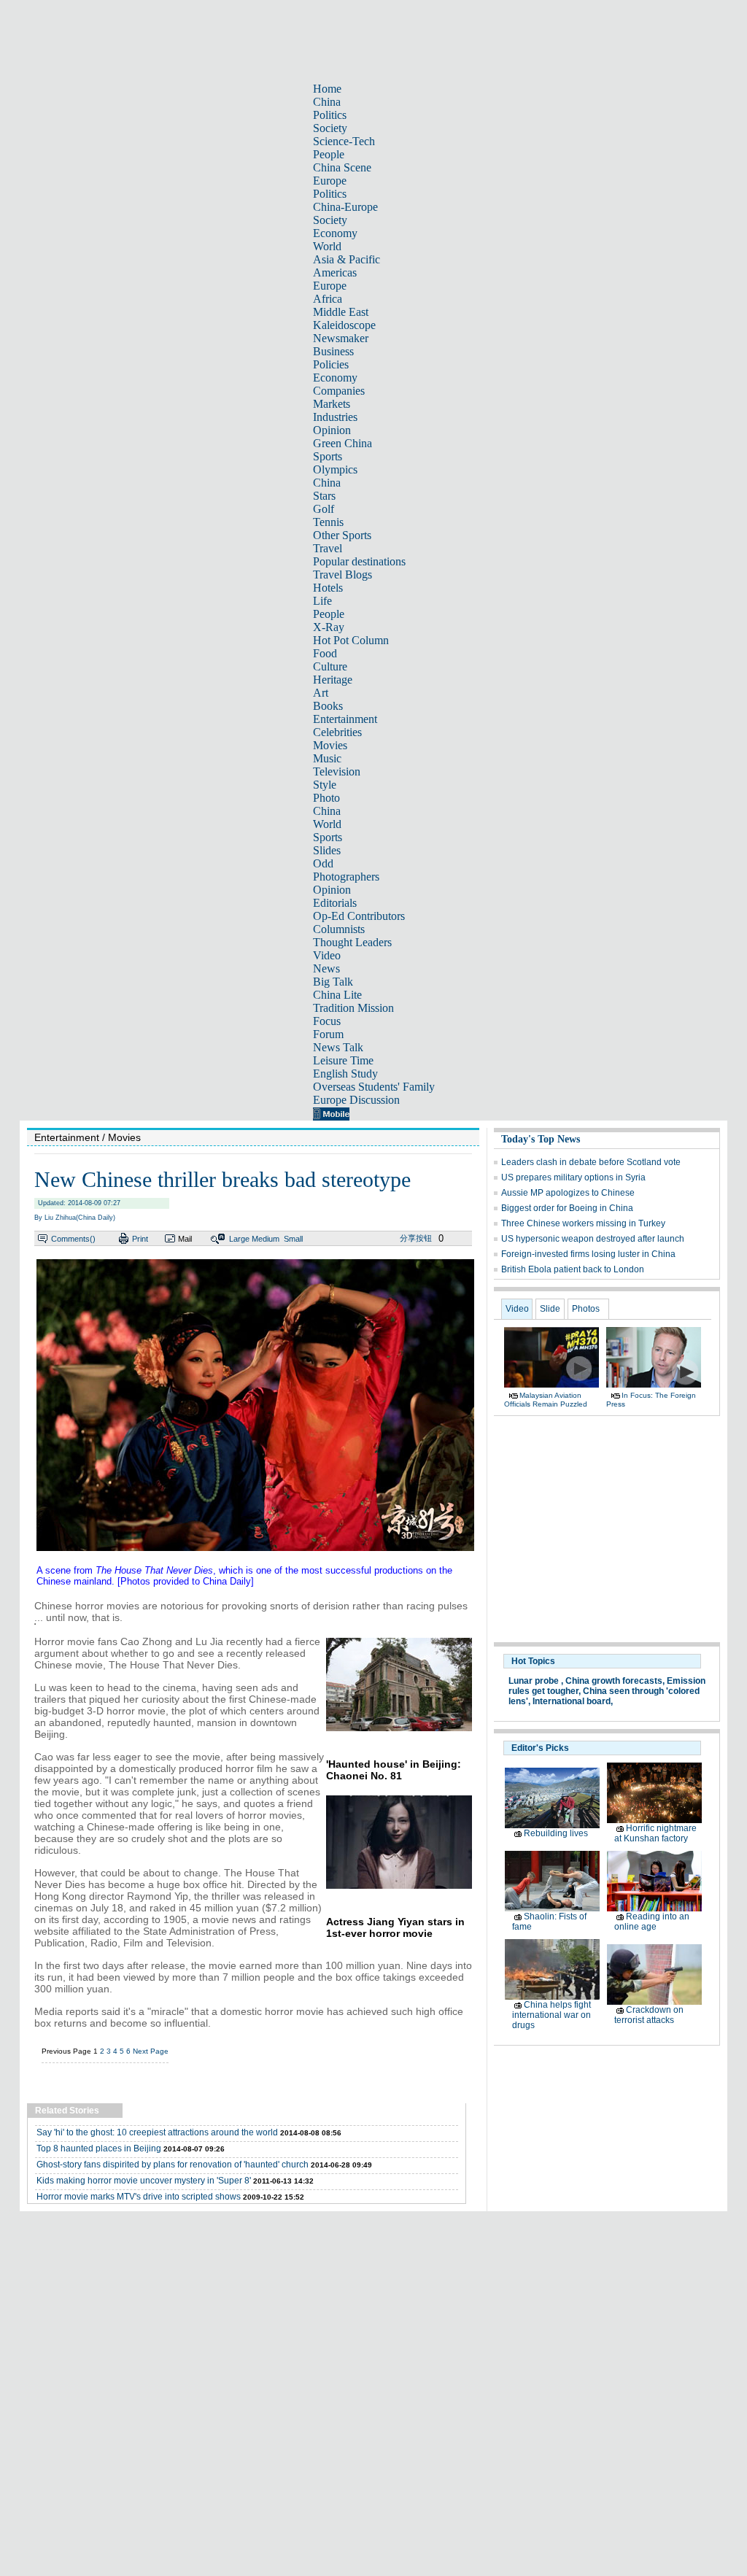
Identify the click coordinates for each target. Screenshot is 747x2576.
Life (322, 601)
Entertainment (345, 719)
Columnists (339, 929)
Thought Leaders (352, 942)
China (327, 102)
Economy (335, 233)
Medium (266, 1239)
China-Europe (345, 207)
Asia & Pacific (347, 259)
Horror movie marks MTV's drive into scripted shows (139, 2197)
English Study (345, 1074)
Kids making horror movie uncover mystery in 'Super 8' (144, 2181)
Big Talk (333, 982)
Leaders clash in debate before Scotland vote (591, 1162)
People (329, 154)
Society (330, 128)
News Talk (338, 1047)
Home (327, 89)
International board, (573, 1701)
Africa (328, 299)
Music (327, 758)
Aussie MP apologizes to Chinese (568, 1193)
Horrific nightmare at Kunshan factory (655, 1833)
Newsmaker (341, 338)
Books (328, 706)
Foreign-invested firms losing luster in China (588, 1254)
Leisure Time (343, 1060)
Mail (185, 1239)
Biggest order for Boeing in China (567, 1208)
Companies (339, 391)
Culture (330, 666)
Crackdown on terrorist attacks (649, 2015)
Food (325, 653)
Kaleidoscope (344, 325)
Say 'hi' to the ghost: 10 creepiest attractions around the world (157, 2132)
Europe (330, 181)
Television (337, 771)
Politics (330, 115)
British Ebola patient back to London (573, 1269)
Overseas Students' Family (374, 1087)
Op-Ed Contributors (359, 916)
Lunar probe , (536, 1681)
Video (327, 955)
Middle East (341, 312)
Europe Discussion (356, 1100)
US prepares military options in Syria (573, 1177)
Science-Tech (344, 141)
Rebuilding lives (556, 1833)
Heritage (333, 680)
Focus (327, 1021)
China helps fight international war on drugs (551, 2015)
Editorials (335, 903)
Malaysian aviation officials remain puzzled (546, 1400)
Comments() (73, 1239)
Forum (328, 1034)
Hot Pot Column (351, 640)
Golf (324, 509)
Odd (323, 863)
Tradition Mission (353, 1008)
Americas (335, 272)
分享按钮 (416, 1238)
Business (333, 351)
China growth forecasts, (615, 1681)
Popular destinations (359, 561)
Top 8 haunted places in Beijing (99, 2148)
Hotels (328, 588)
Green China (342, 443)
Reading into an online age (652, 1922)
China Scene (342, 167)
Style (325, 785)
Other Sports (342, 535)
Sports (328, 456)
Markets (332, 404)
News (326, 968)
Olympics (335, 469)
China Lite (337, 995)
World (327, 246)
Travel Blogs (342, 575)
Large (239, 1239)
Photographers (346, 877)
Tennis (328, 522)
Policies (331, 364)
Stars (324, 496)
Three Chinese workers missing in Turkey (583, 1223)
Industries (335, 417)
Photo (326, 798)
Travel (328, 548)
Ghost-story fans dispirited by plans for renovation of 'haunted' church (173, 2165)
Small (293, 1239)
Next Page (151, 2051)
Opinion (332, 430)
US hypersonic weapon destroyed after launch (593, 1239)
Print (140, 1239)
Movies (330, 745)
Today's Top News (541, 1139)
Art (321, 693)
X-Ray (329, 627)
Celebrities (337, 732)
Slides (327, 850)
